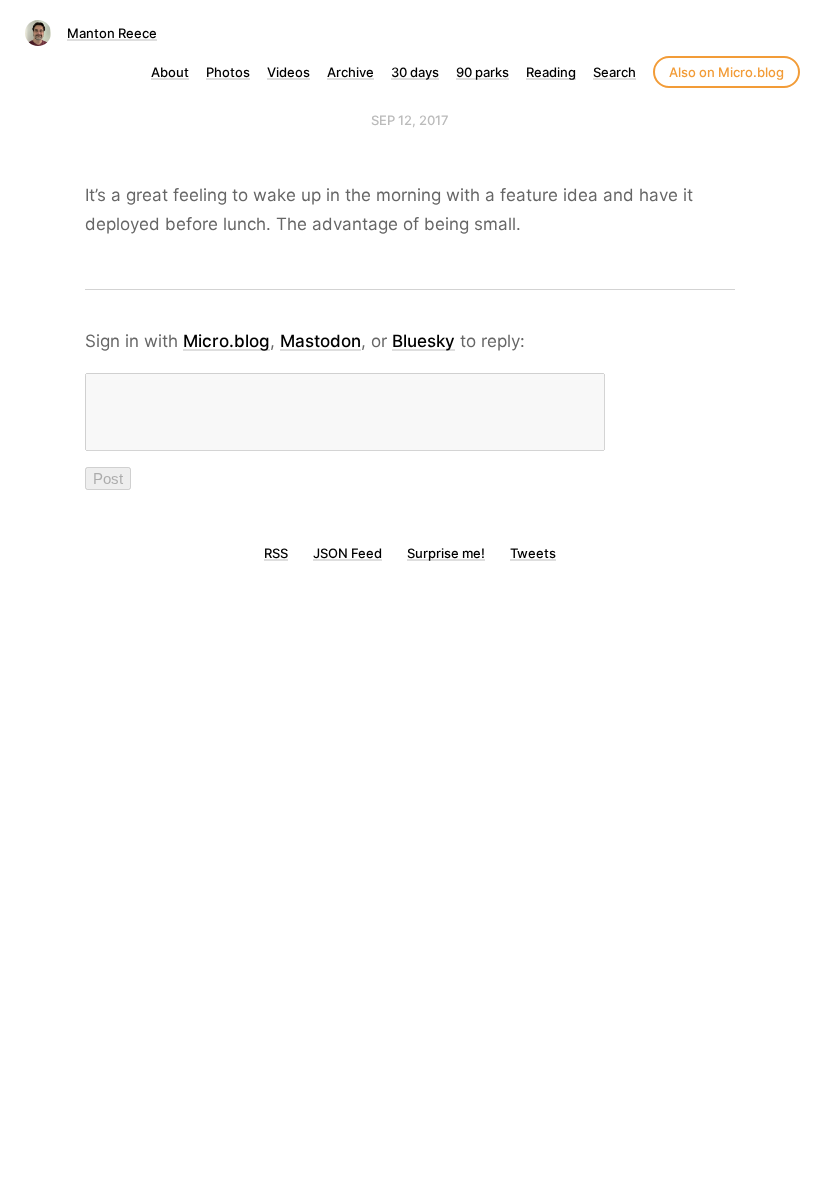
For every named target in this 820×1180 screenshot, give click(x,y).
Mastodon (320, 341)
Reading (551, 72)
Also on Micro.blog (726, 72)
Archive (350, 72)
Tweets (533, 553)
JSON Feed (347, 553)
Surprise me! (446, 553)
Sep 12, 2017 (410, 120)
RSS (276, 553)
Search (614, 72)
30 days (415, 72)
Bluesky (423, 341)
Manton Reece (112, 33)
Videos (288, 72)
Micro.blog (226, 341)
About (170, 72)
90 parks (482, 72)
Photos (228, 72)
